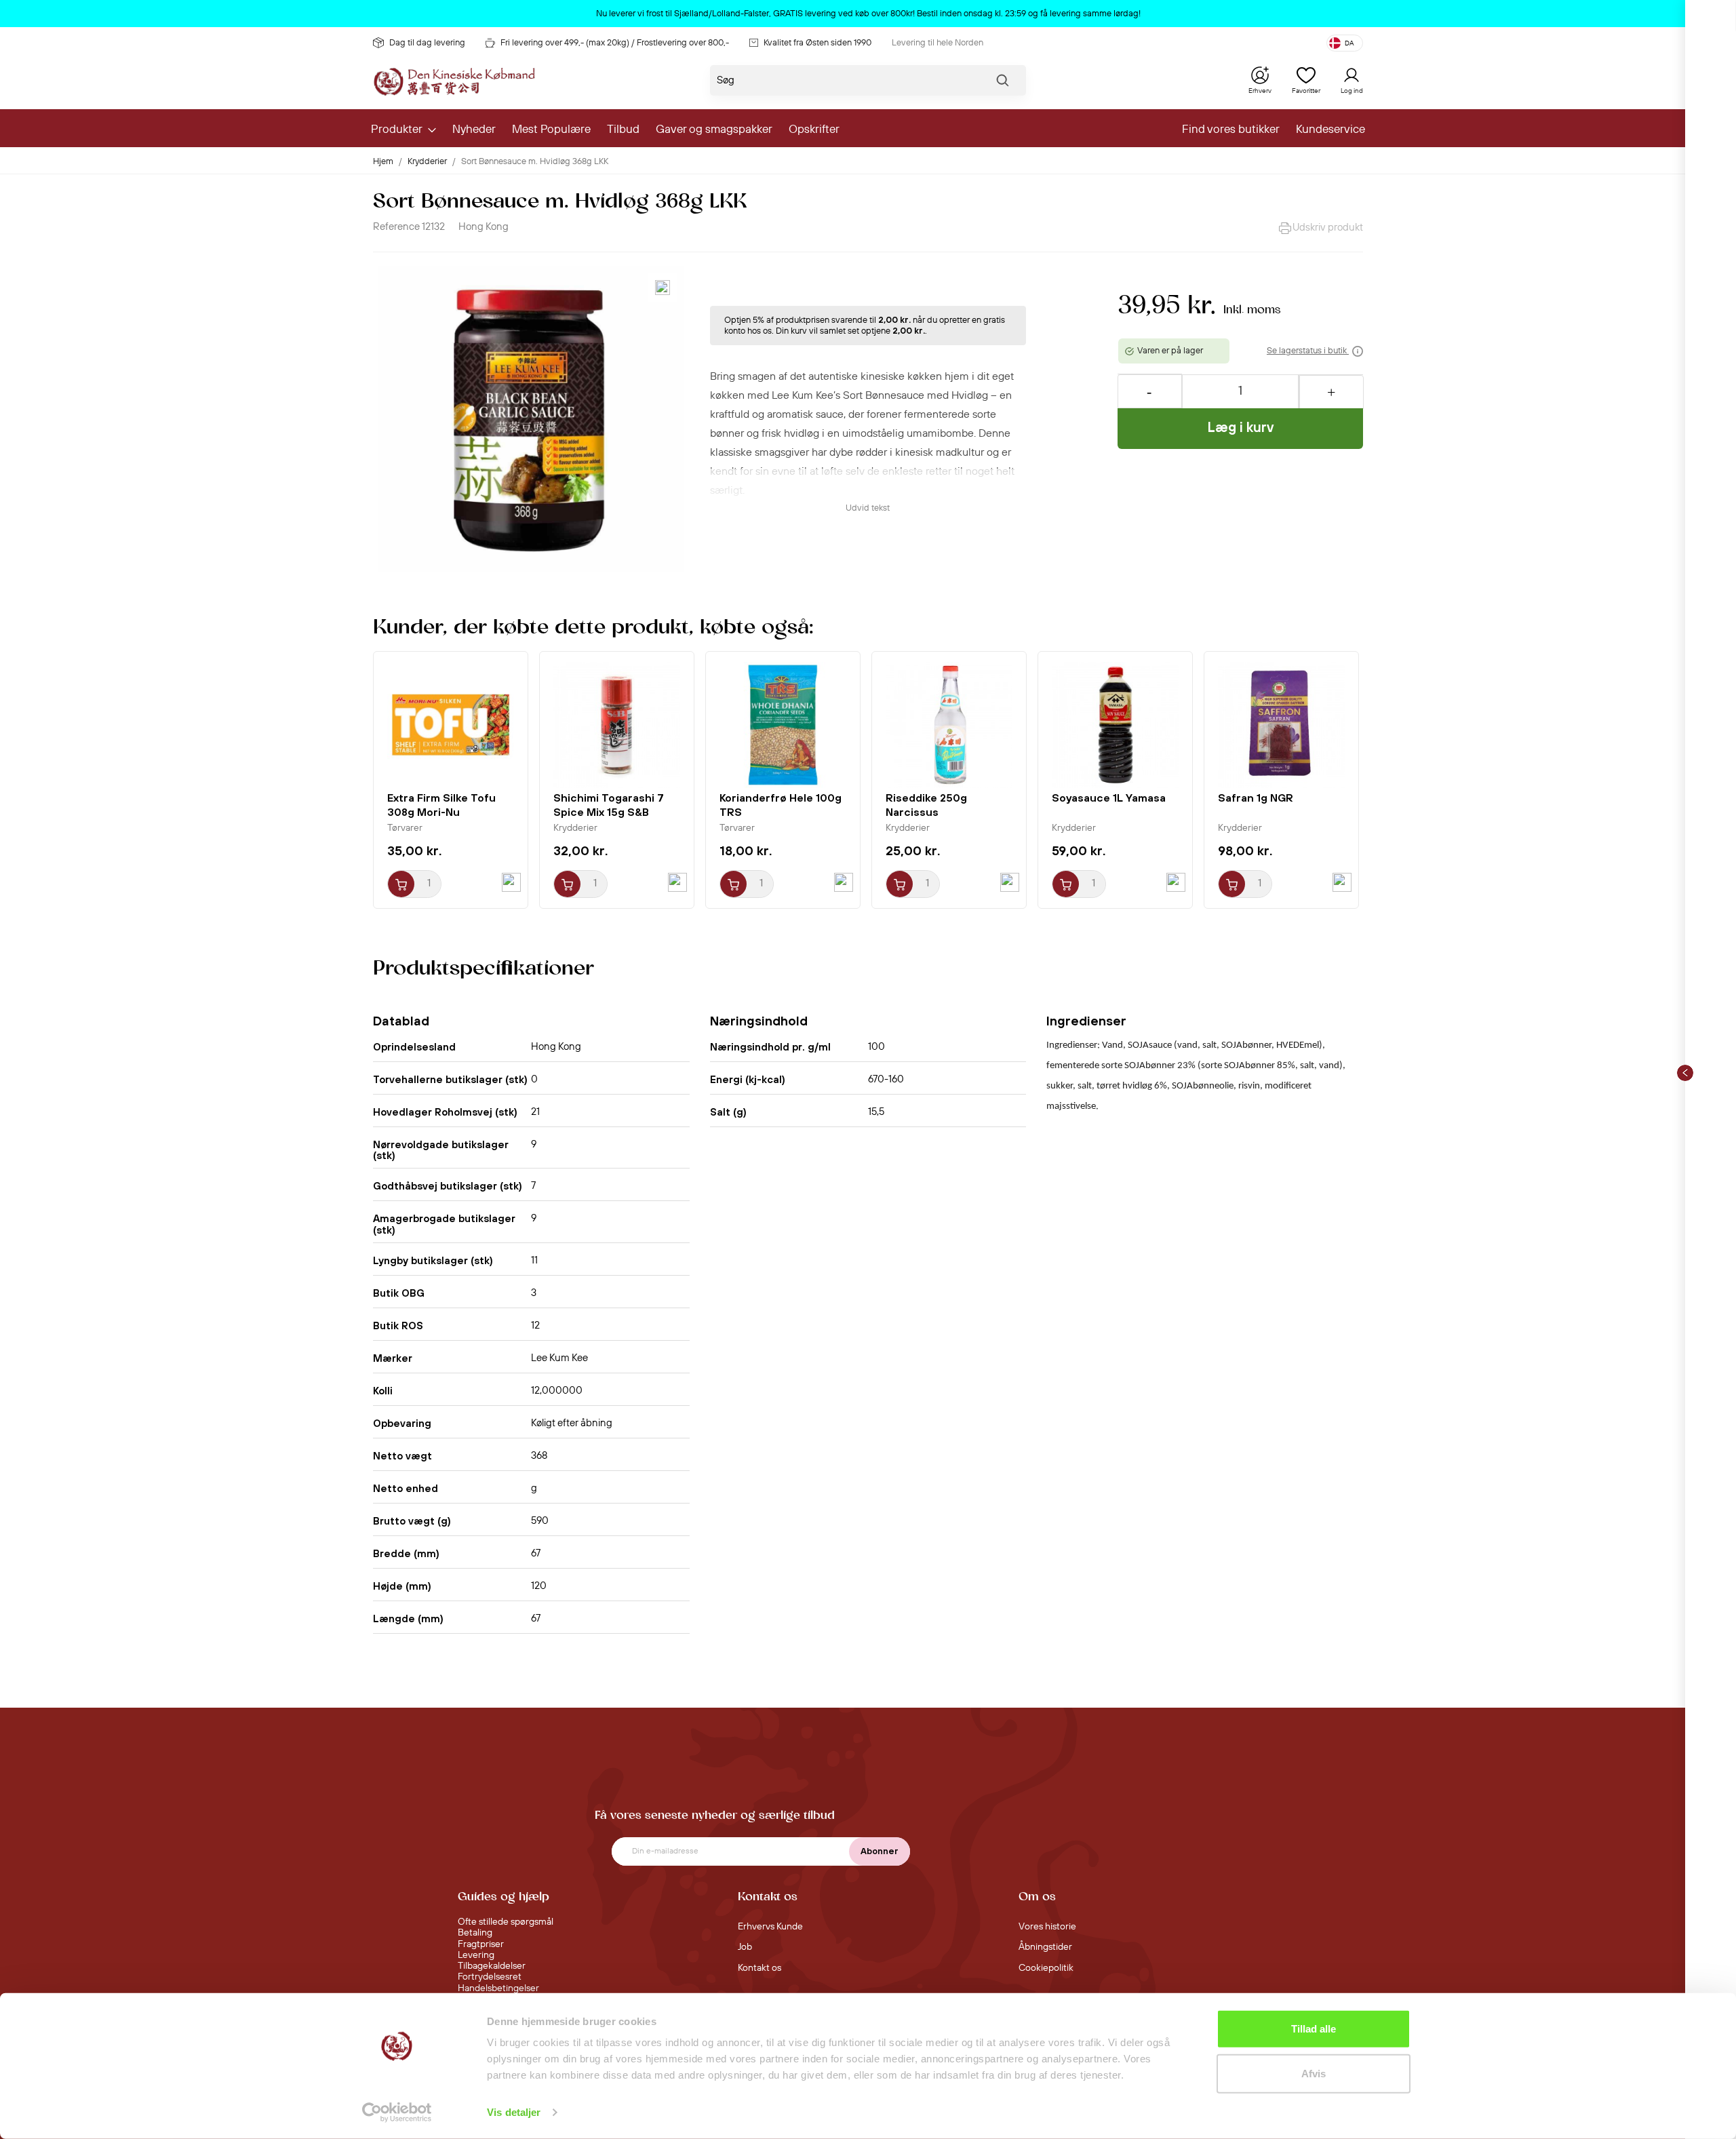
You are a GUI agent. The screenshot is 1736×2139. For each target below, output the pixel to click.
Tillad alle (1314, 2029)
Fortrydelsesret (490, 1977)
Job (745, 1947)
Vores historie (1047, 1927)
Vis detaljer (514, 2112)
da (1349, 43)
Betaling (475, 1933)
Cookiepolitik (1046, 1968)
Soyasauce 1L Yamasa (1109, 798)
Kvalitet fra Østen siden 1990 (817, 43)
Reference (396, 227)
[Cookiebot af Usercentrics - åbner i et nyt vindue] (397, 2113)
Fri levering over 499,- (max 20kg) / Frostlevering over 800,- (615, 43)
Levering (476, 1955)
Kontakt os (759, 1968)
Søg (1002, 83)
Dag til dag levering (427, 43)
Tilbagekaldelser (492, 1966)
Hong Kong (484, 227)
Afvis (1314, 2073)
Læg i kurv (1241, 427)
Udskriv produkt (1328, 228)
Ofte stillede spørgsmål (506, 1922)
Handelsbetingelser (498, 1988)
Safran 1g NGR (1256, 798)
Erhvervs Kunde (770, 1927)
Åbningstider (1045, 1947)
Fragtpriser (481, 1944)
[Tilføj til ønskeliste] (663, 288)
